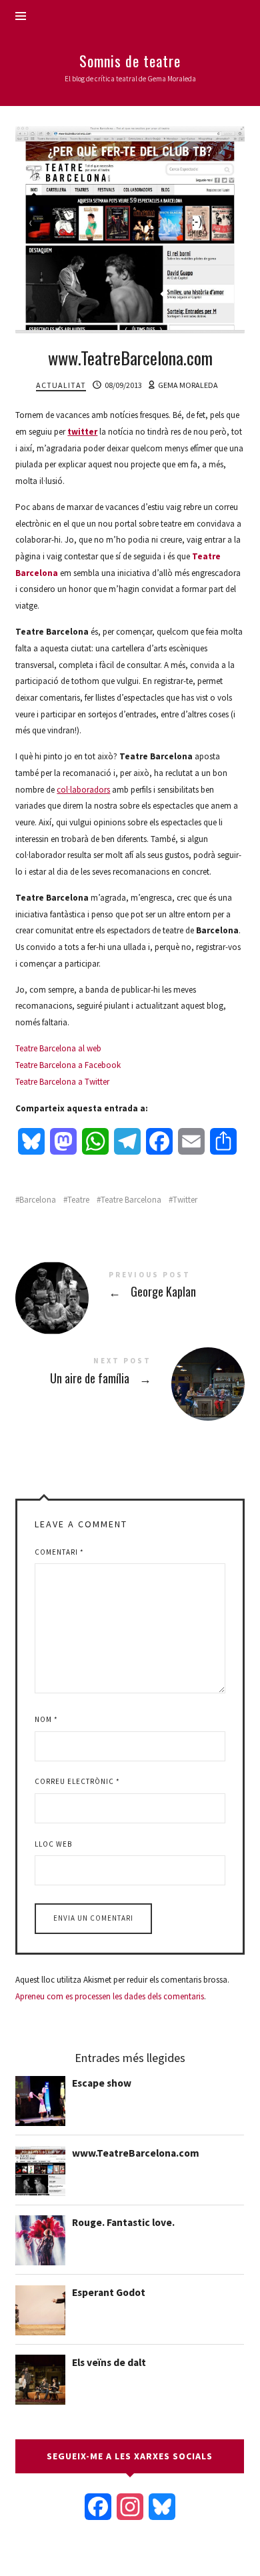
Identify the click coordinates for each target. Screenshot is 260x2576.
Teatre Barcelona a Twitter (62, 1082)
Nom (46, 1719)
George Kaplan (130, 1287)
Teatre (78, 1200)
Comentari (59, 1552)
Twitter (185, 1200)
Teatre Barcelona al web (58, 1048)
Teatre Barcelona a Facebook (68, 1065)
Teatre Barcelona (131, 1200)
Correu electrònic (77, 1781)
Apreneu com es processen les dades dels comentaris (110, 1996)
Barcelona (38, 1200)
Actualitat (61, 385)
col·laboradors (83, 790)
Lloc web (53, 1844)
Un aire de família (130, 1373)
